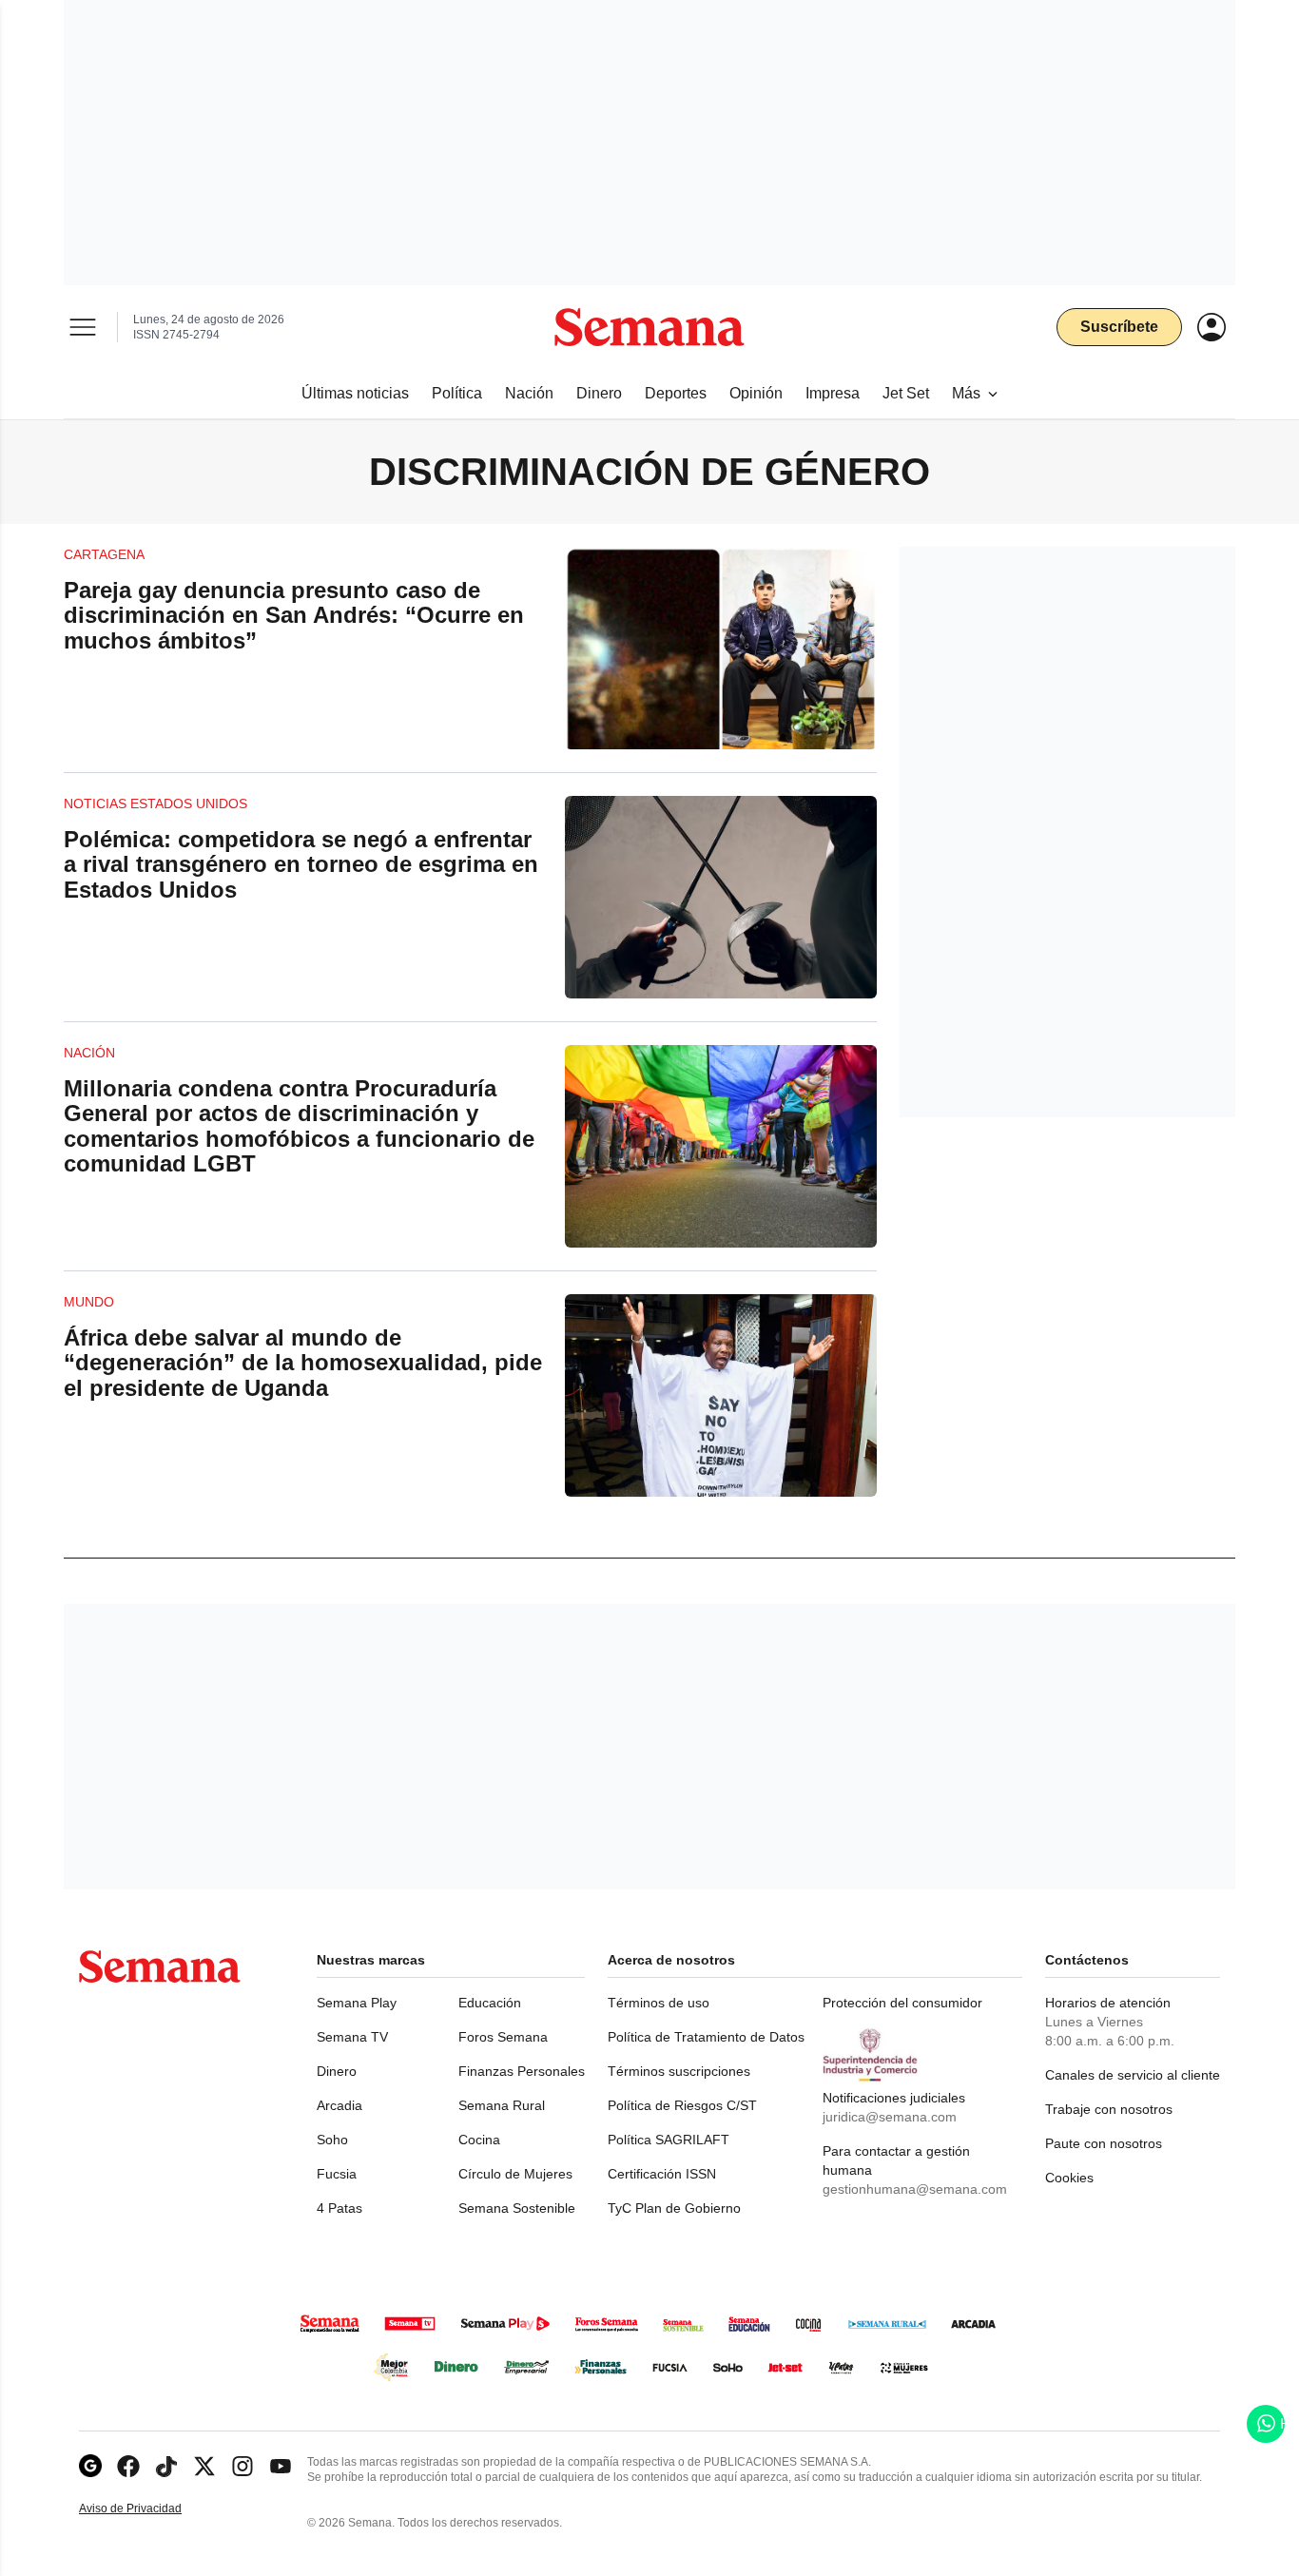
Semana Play (357, 2003)
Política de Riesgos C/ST (682, 2105)
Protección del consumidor (902, 2003)
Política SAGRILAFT (669, 2140)
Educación (490, 2003)
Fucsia (337, 2174)
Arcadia (339, 2105)
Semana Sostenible (517, 2208)
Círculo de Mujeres (515, 2174)
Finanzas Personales (522, 2071)
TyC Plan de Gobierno (674, 2208)
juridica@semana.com (890, 2117)
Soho (332, 2140)
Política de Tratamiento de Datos (706, 2037)
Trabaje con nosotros (1109, 2109)
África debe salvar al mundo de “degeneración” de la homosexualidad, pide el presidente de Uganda (303, 1363)
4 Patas (339, 2208)
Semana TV (352, 2037)
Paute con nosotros (1104, 2143)
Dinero (337, 2071)
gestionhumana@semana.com (915, 2189)
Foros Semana (503, 2037)
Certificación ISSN (662, 2174)
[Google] (90, 2466)
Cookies (1069, 2178)
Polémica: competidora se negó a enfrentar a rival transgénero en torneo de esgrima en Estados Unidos (301, 864)
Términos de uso (659, 2003)
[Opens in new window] (128, 2466)
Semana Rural (502, 2105)
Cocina (479, 2140)
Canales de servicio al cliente (1133, 2075)
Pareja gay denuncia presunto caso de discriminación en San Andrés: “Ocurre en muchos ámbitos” (294, 615)
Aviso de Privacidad (150, 2509)
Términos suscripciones (679, 2071)
